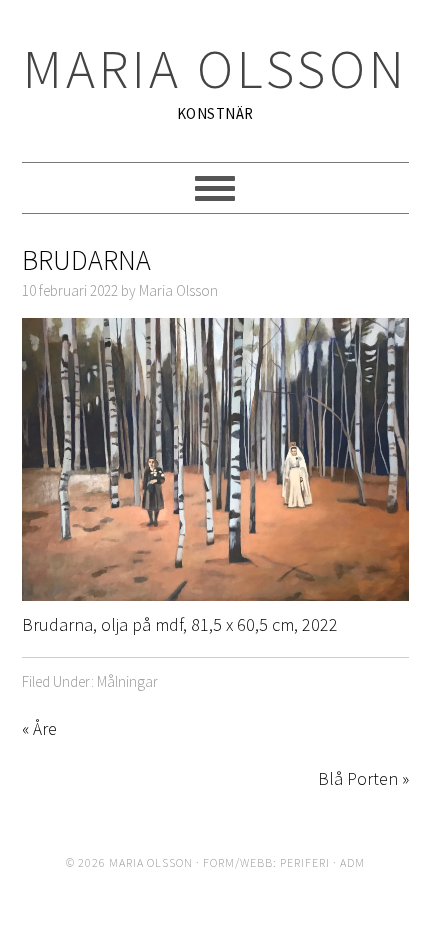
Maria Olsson (215, 68)
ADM (352, 862)
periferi (305, 862)
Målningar (127, 681)
